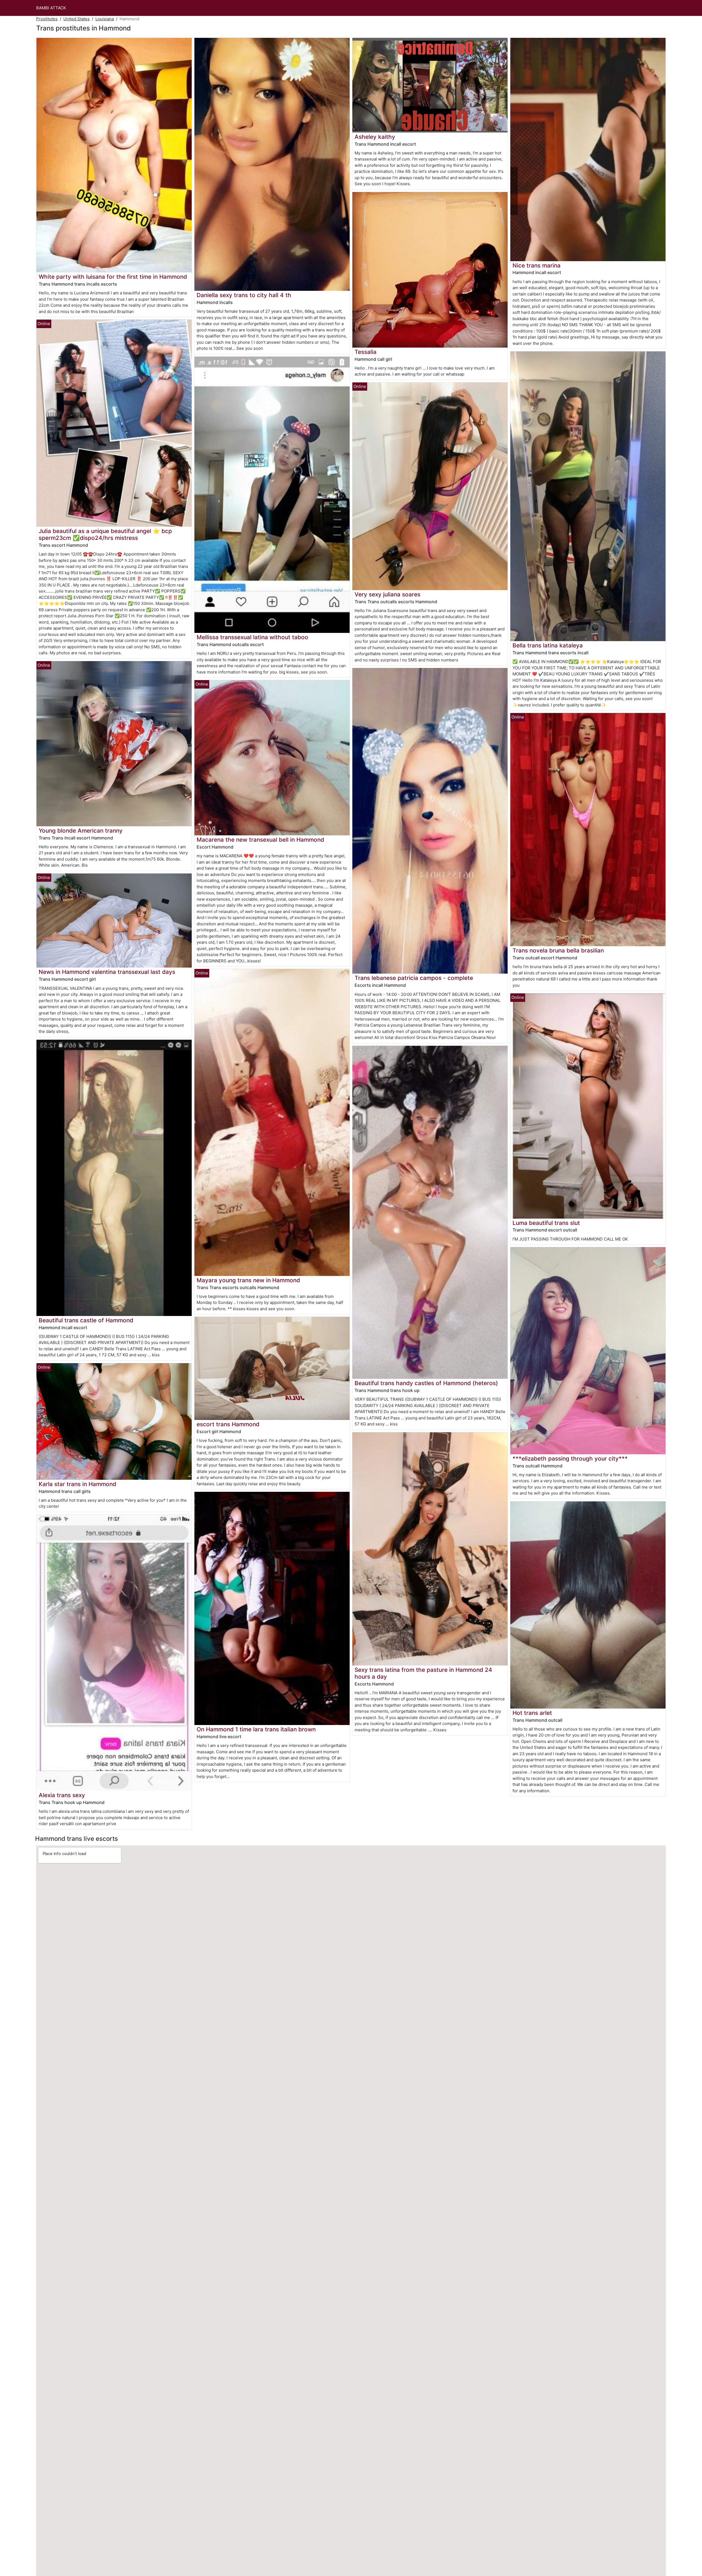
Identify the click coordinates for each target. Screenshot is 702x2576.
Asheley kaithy (375, 137)
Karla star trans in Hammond (77, 1484)
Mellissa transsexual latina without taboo (252, 637)
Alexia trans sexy (62, 1795)
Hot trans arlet (532, 1713)
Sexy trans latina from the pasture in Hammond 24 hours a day (423, 1673)
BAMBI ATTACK (51, 8)
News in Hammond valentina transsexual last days (107, 972)
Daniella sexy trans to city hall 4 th (244, 295)
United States (77, 19)
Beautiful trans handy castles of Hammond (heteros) (426, 1383)
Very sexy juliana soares (387, 594)
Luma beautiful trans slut (546, 1223)
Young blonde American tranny (81, 831)
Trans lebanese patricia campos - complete (414, 978)
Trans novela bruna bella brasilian (558, 950)
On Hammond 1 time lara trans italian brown (256, 1729)
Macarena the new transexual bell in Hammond (260, 840)
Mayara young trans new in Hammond (248, 1280)
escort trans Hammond (228, 1424)
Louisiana (105, 19)
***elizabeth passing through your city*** (570, 1458)
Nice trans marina (537, 265)
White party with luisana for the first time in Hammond (113, 277)
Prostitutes (47, 19)
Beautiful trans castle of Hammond (86, 1320)
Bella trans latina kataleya (548, 645)
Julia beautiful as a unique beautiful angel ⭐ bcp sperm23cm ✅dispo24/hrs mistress (105, 534)
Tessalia (366, 352)
